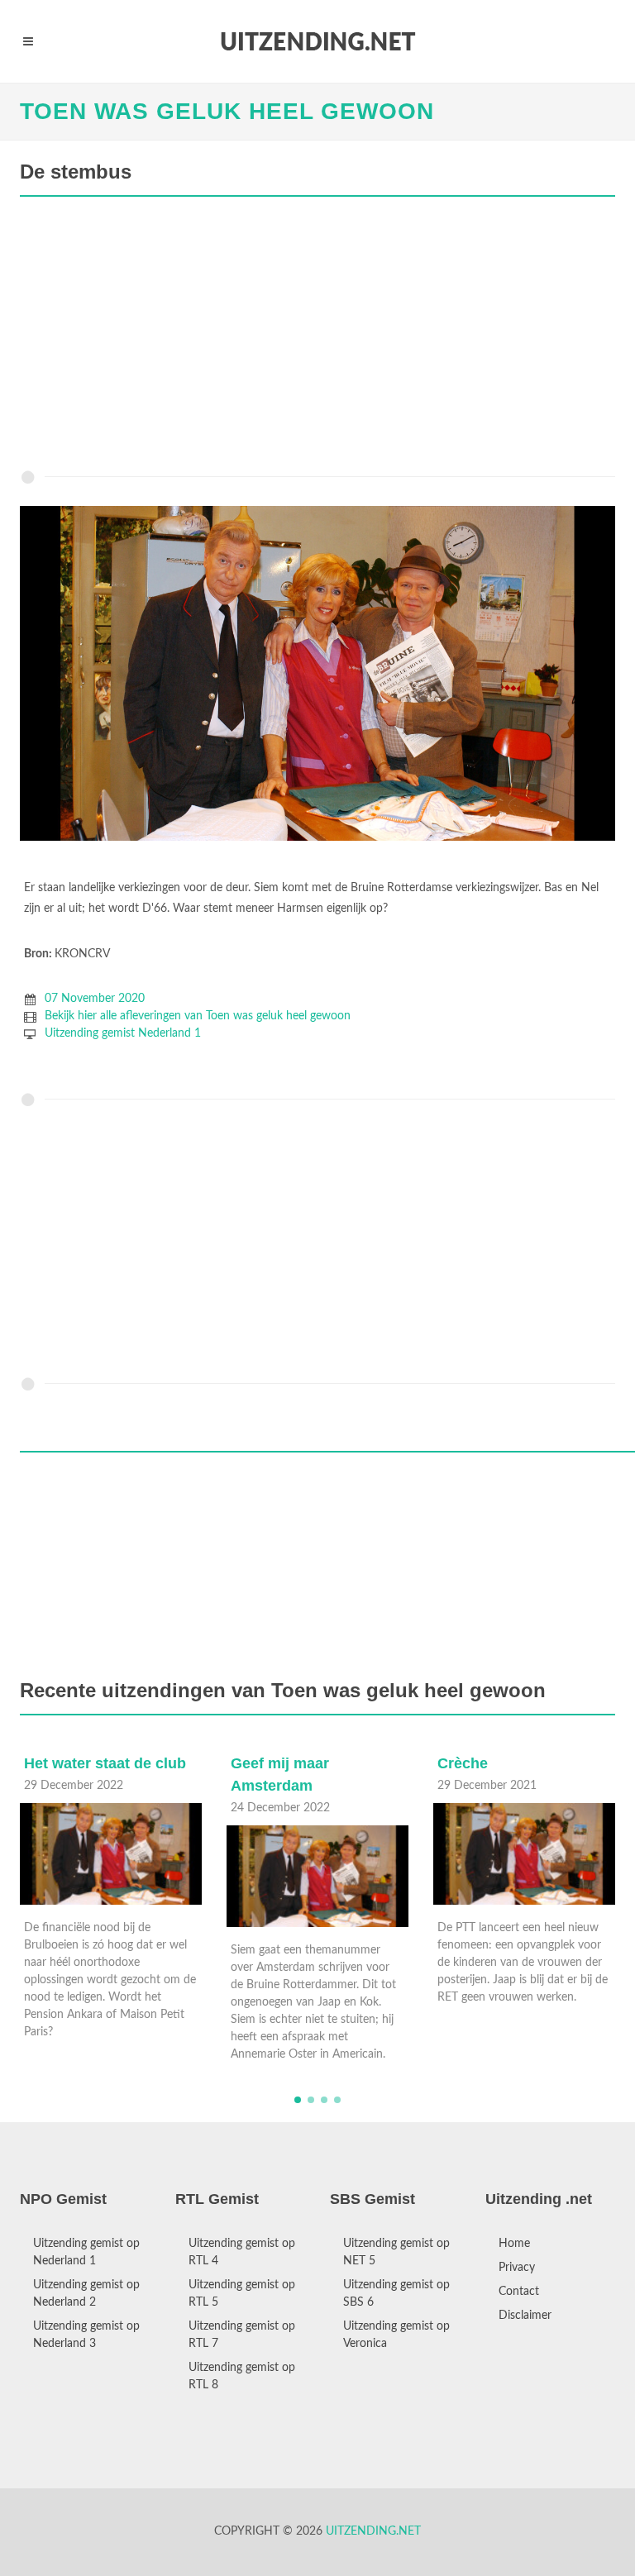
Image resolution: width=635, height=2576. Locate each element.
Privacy (517, 2268)
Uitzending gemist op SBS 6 (396, 2294)
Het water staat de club (105, 1763)
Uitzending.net (373, 2531)
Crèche (463, 1763)
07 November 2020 (95, 999)
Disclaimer (525, 2316)
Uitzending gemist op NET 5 (396, 2252)
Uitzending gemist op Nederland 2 (86, 2294)
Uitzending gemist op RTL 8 (242, 2376)
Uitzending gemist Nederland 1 (123, 1033)
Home (514, 2244)
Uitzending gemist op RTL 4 (242, 2252)
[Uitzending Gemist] (317, 41)
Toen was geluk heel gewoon (227, 111)
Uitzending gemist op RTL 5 (242, 2294)
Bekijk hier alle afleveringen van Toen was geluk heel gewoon (198, 1016)
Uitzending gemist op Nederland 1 (86, 2252)
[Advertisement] (317, 337)
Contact (519, 2292)
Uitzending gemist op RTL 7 (242, 2335)
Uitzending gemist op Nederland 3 (86, 2335)
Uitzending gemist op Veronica (396, 2335)
